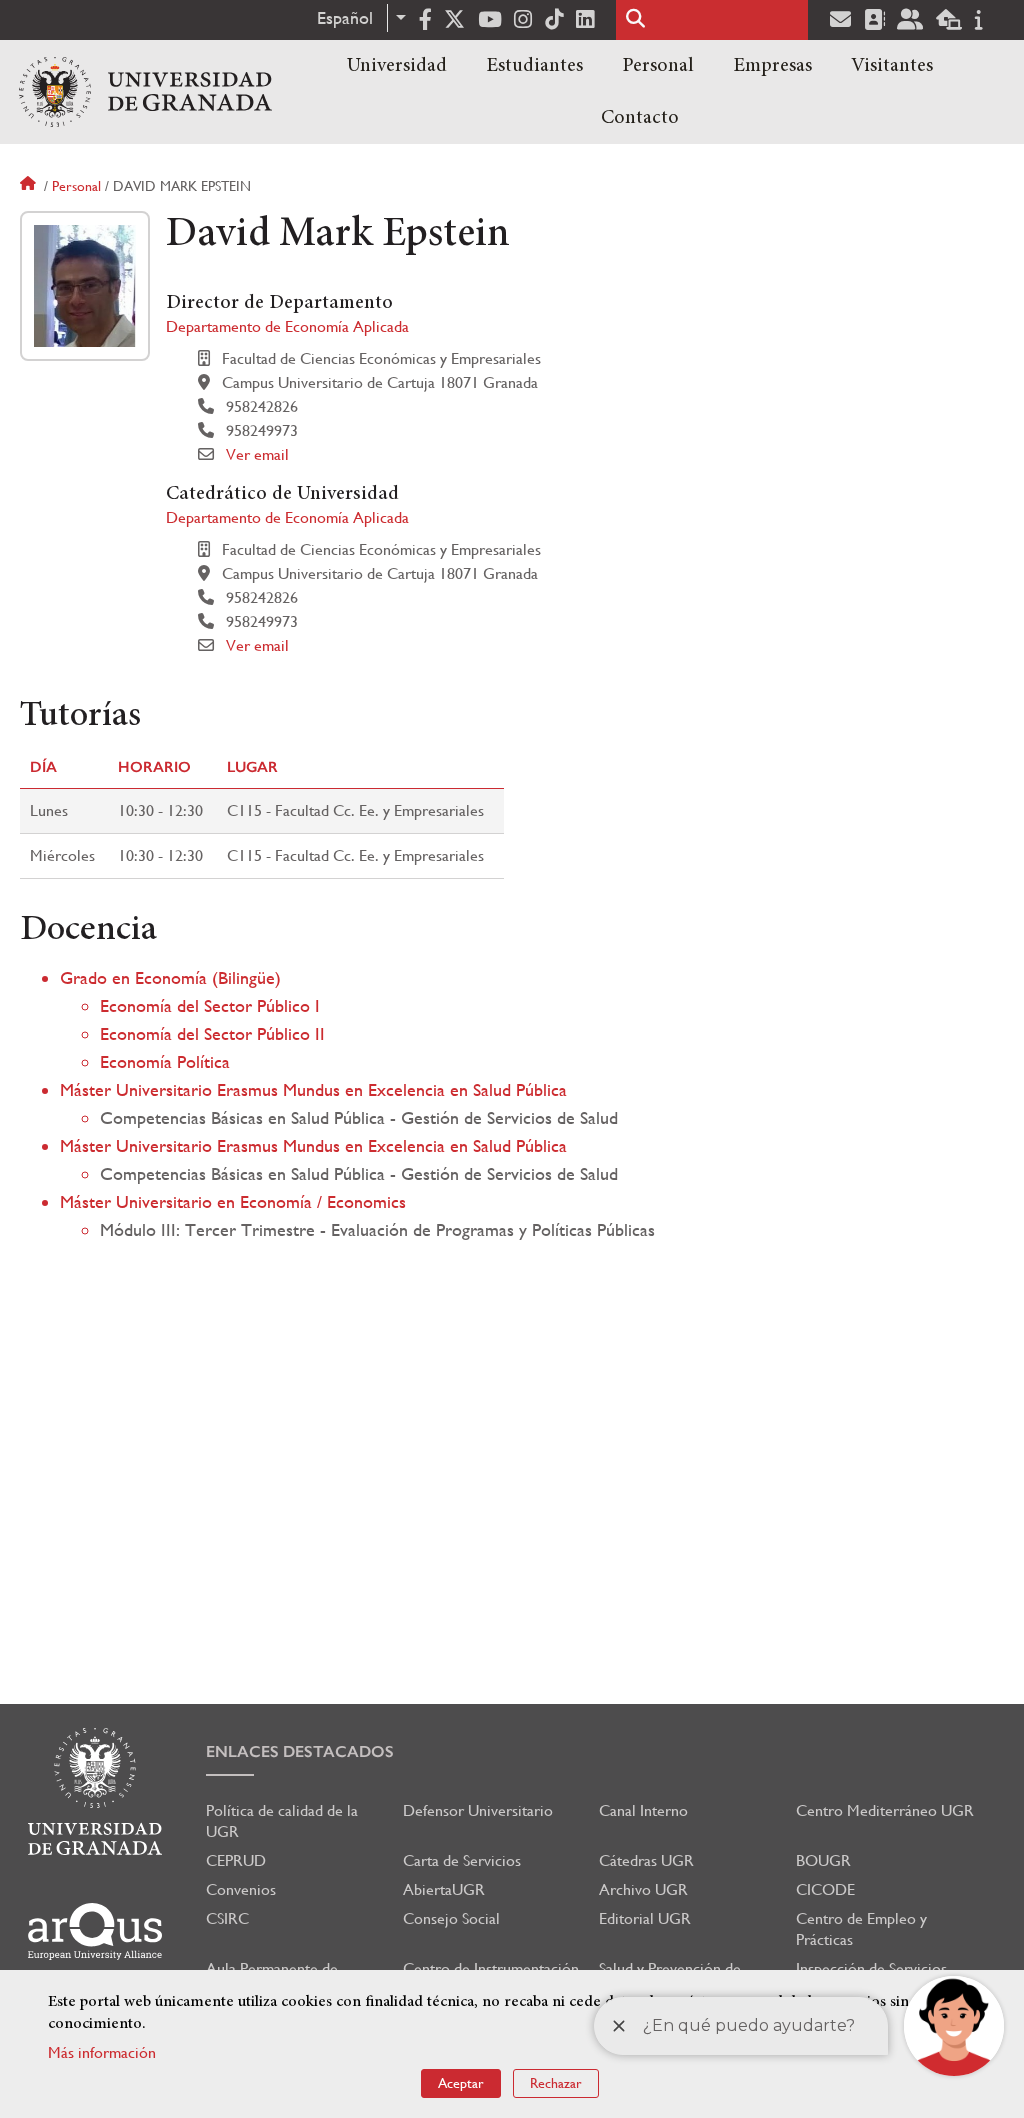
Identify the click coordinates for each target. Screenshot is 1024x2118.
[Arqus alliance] (95, 1931)
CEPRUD (236, 1860)
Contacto (640, 118)
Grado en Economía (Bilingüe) (170, 977)
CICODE (825, 1889)
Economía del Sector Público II (212, 1033)
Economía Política (165, 1061)
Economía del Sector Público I (210, 1005)
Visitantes (892, 66)
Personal (658, 66)
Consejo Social (451, 1918)
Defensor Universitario (478, 1810)
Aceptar (461, 2083)
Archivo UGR (643, 1889)
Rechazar (556, 2083)
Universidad (397, 66)
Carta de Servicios (462, 1860)
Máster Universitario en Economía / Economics (233, 1201)
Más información (102, 2052)
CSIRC (227, 1918)
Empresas (772, 66)
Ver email (257, 454)
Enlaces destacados (300, 1751)
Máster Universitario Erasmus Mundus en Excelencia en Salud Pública (313, 1089)
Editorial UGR (645, 1918)
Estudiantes (534, 66)
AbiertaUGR (444, 1889)
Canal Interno (643, 1810)
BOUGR (823, 1860)
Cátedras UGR (646, 1860)
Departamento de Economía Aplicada (287, 326)
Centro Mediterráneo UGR (885, 1810)
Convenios (241, 1889)
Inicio (30, 186)
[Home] (145, 92)
